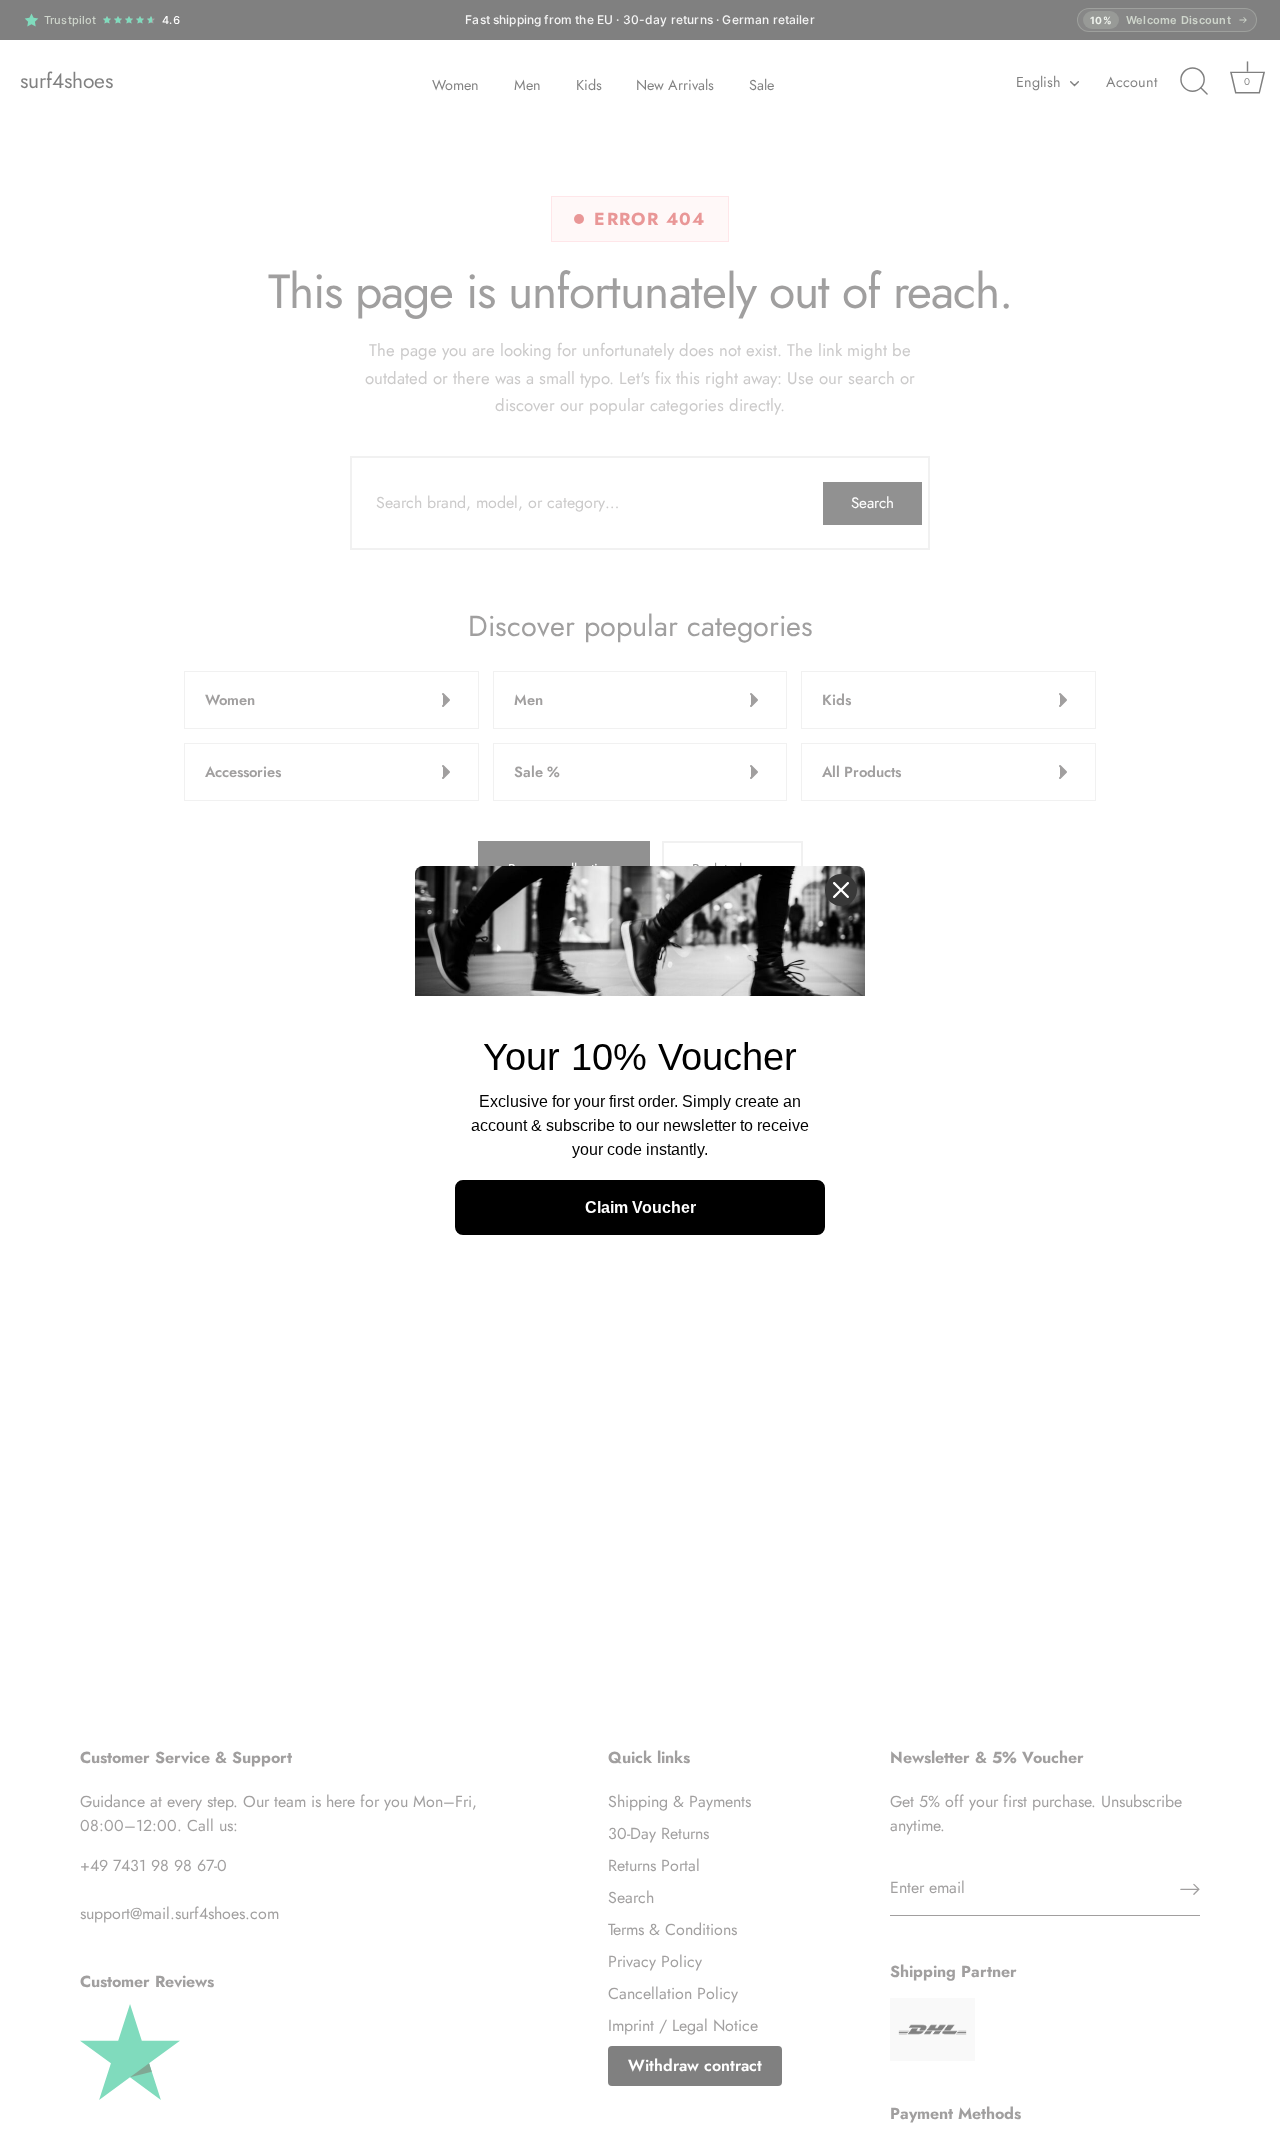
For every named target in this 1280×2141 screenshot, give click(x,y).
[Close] (841, 890)
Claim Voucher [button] (640, 1207)
